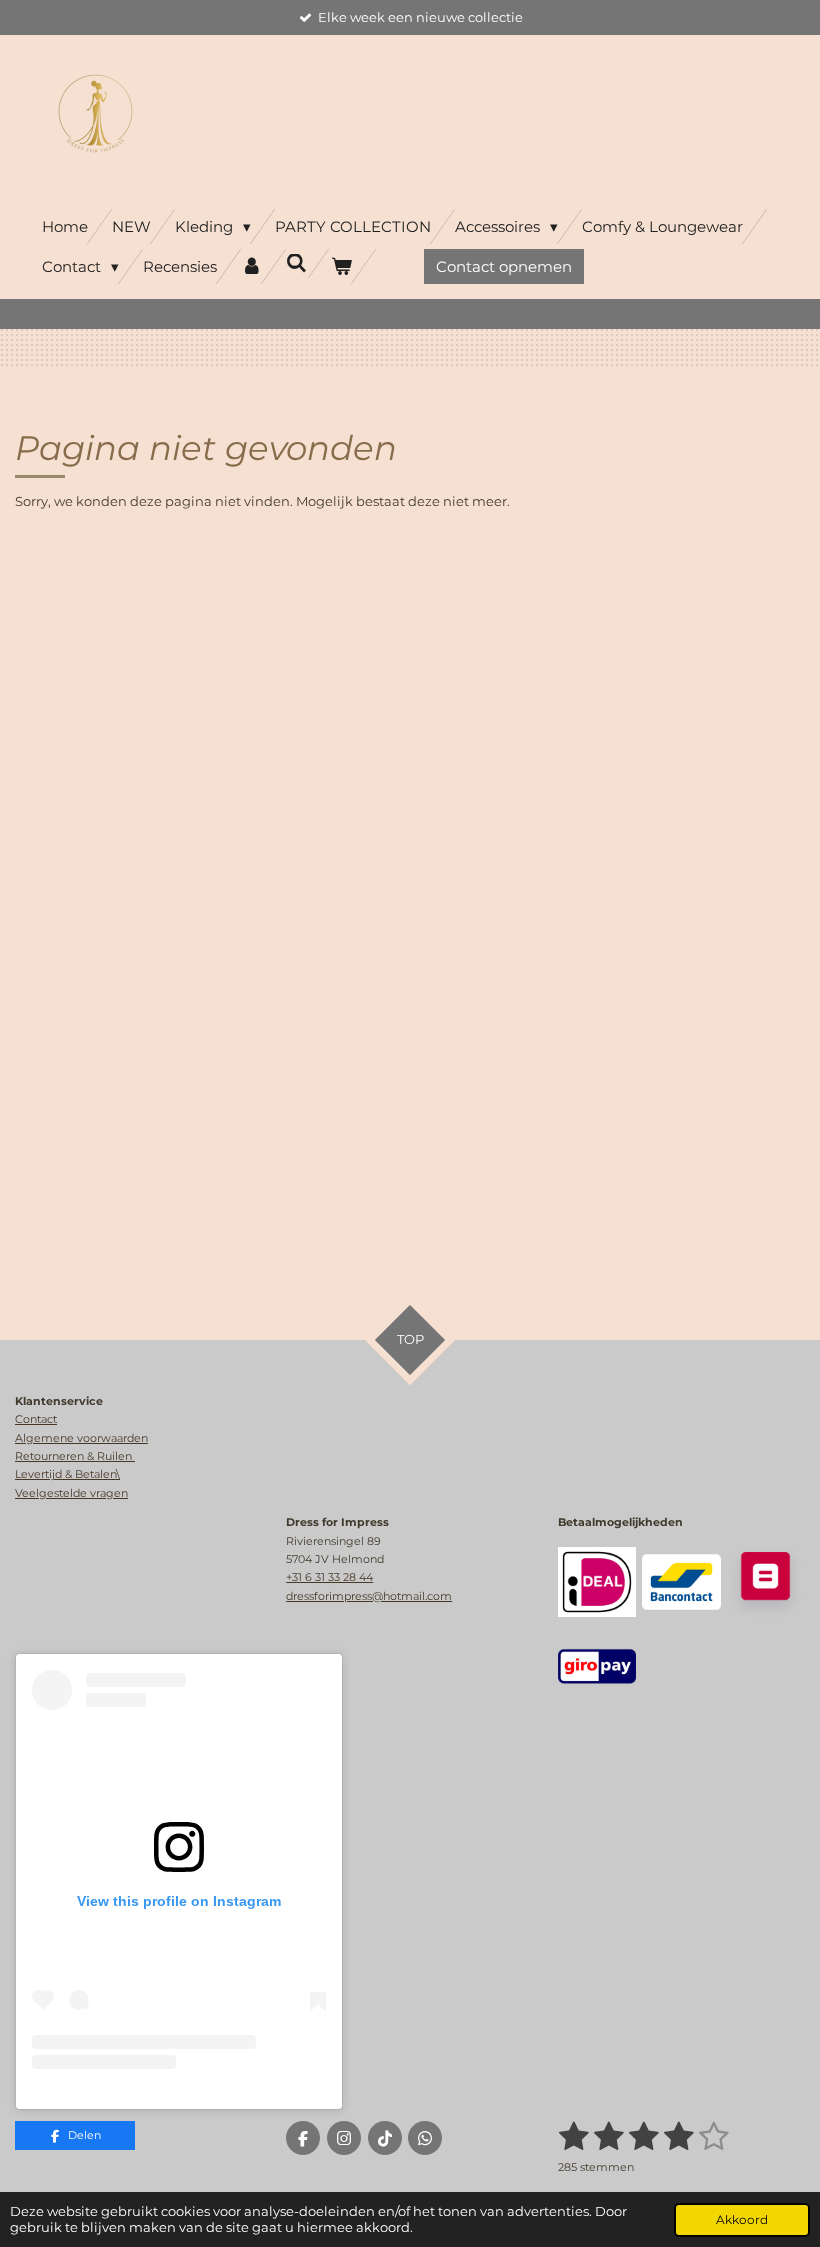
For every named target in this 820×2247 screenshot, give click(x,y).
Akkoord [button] (742, 2220)
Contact (36, 1419)
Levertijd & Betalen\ (67, 1474)
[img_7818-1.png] (597, 1582)
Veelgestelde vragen (71, 1493)
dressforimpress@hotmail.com (369, 1596)
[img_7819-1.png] (597, 1666)
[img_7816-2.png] (765, 1582)
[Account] (251, 266)
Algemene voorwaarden (81, 1438)
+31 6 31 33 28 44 (329, 1577)
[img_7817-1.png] (681, 1582)
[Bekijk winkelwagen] (341, 266)
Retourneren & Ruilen (75, 1456)
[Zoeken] (296, 263)
